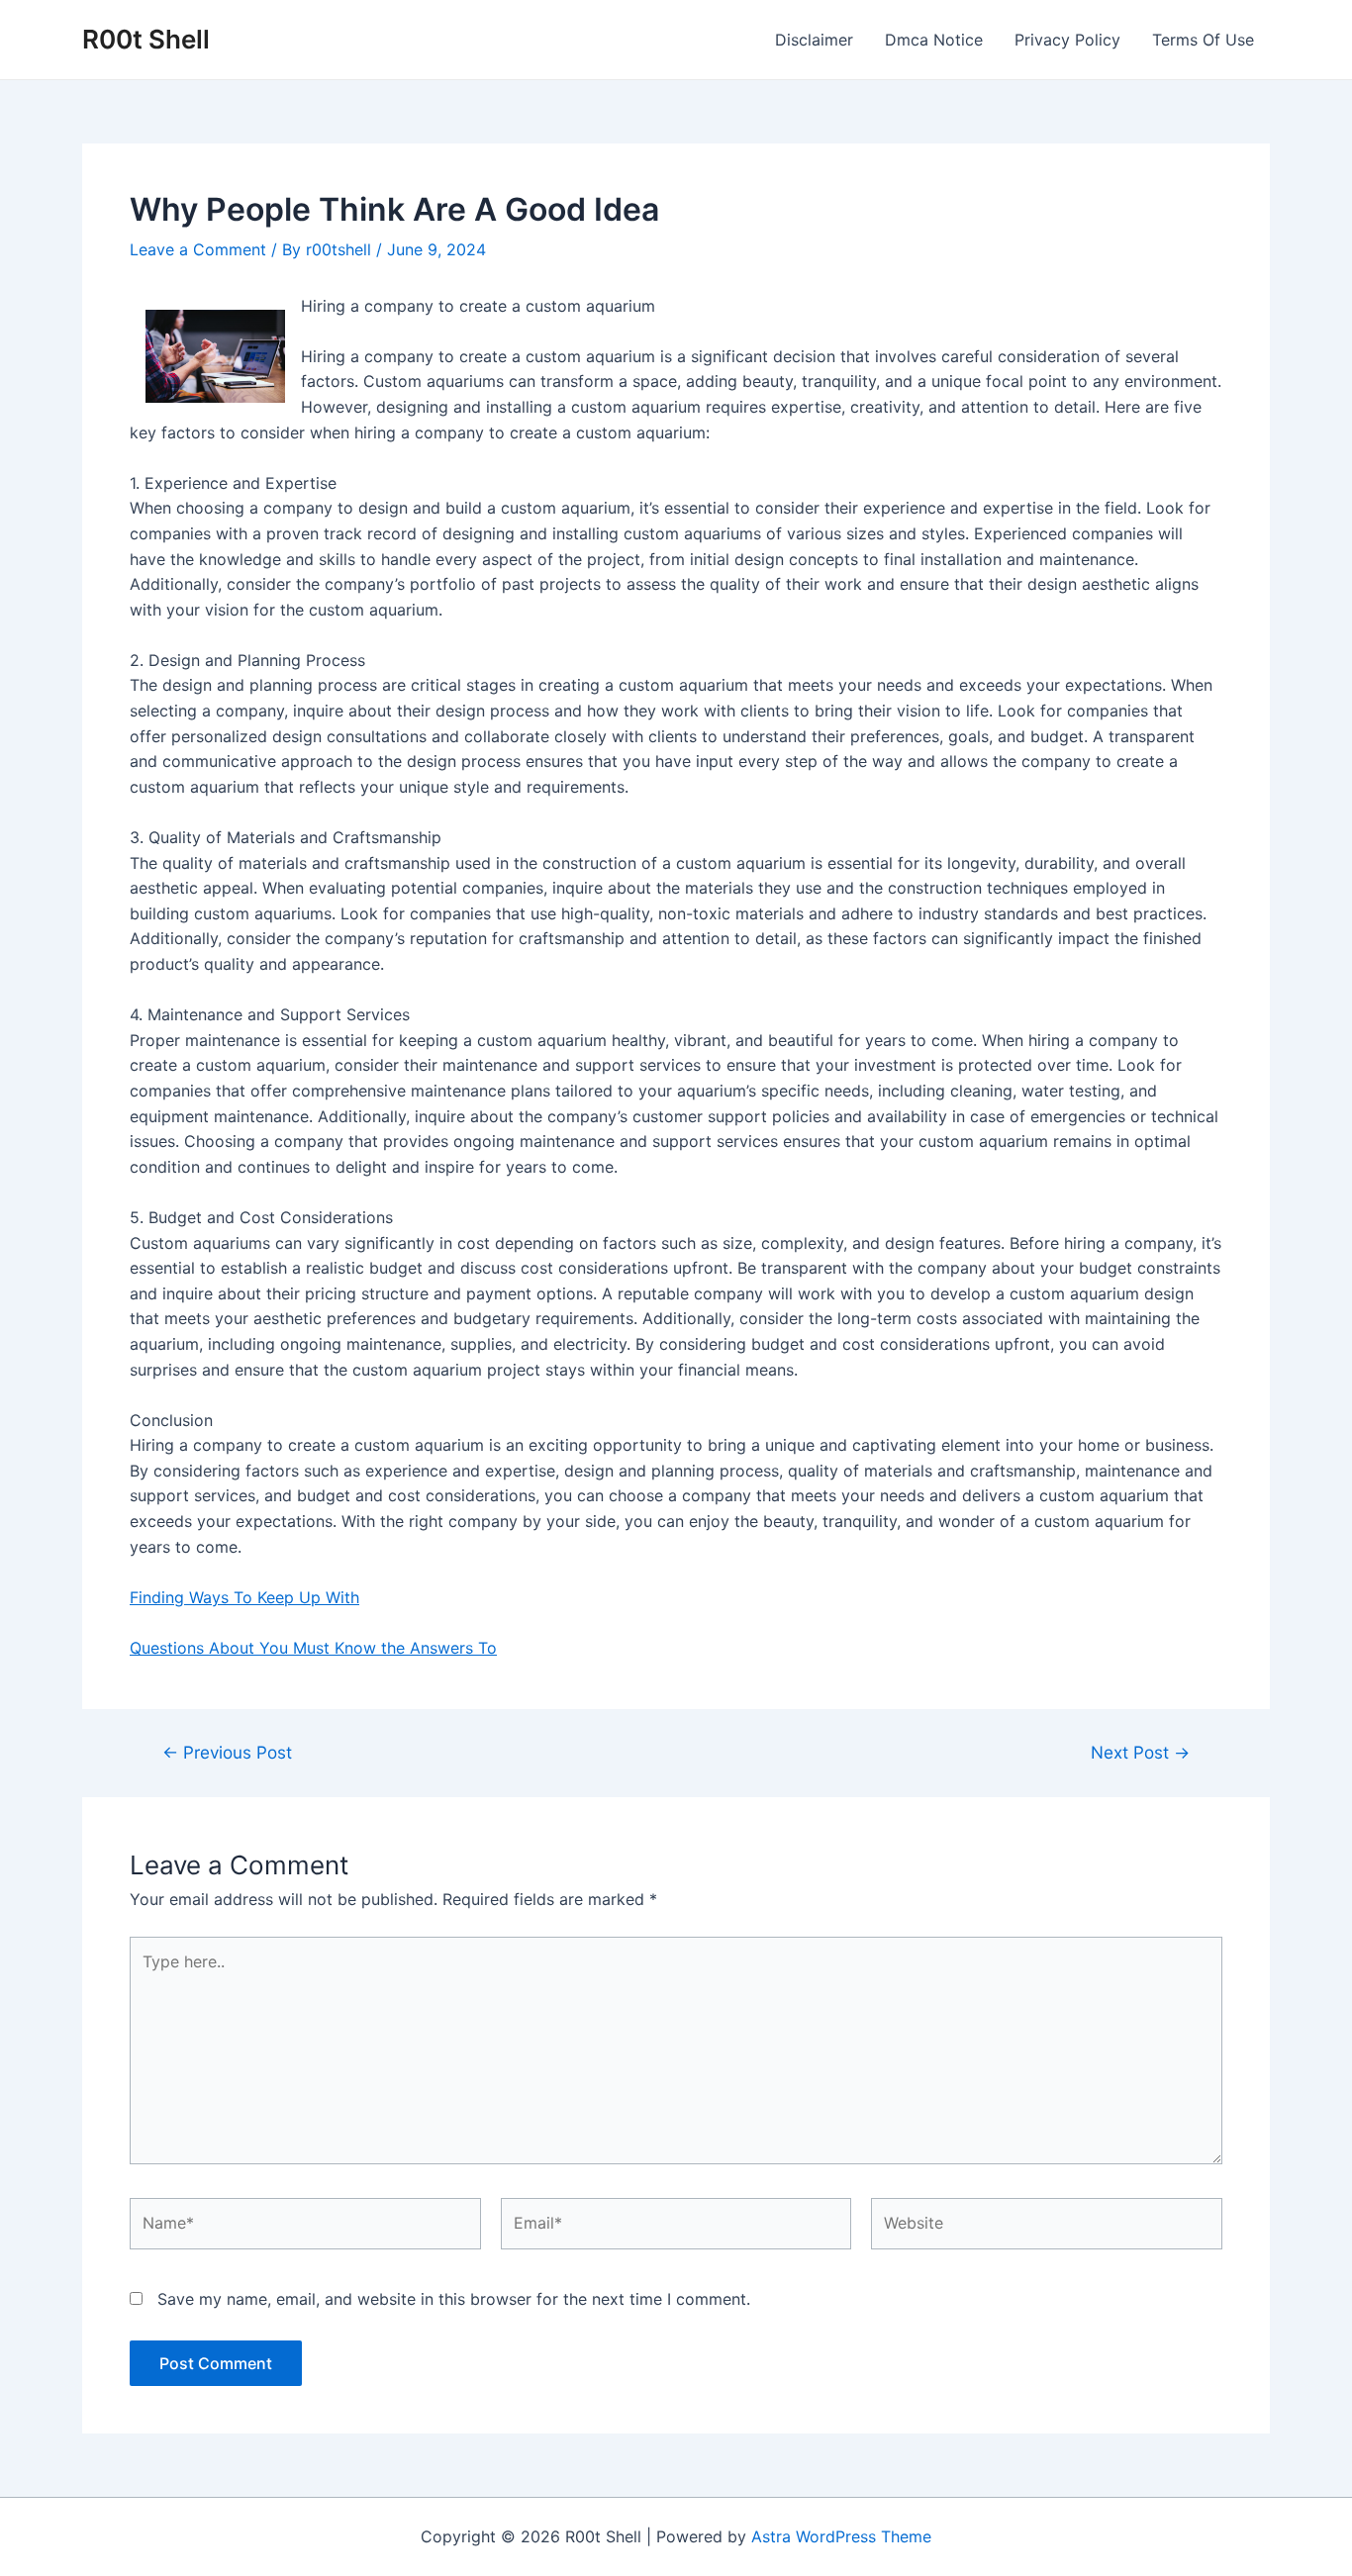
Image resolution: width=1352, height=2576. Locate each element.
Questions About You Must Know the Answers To (313, 1648)
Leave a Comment (198, 249)
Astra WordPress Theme (841, 2536)
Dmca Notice (934, 40)
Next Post (1140, 1752)
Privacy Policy (1067, 40)
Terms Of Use (1203, 40)
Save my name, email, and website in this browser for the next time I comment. (454, 2299)
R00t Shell (146, 39)
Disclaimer (814, 40)
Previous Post (227, 1752)
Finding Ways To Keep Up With (244, 1597)
